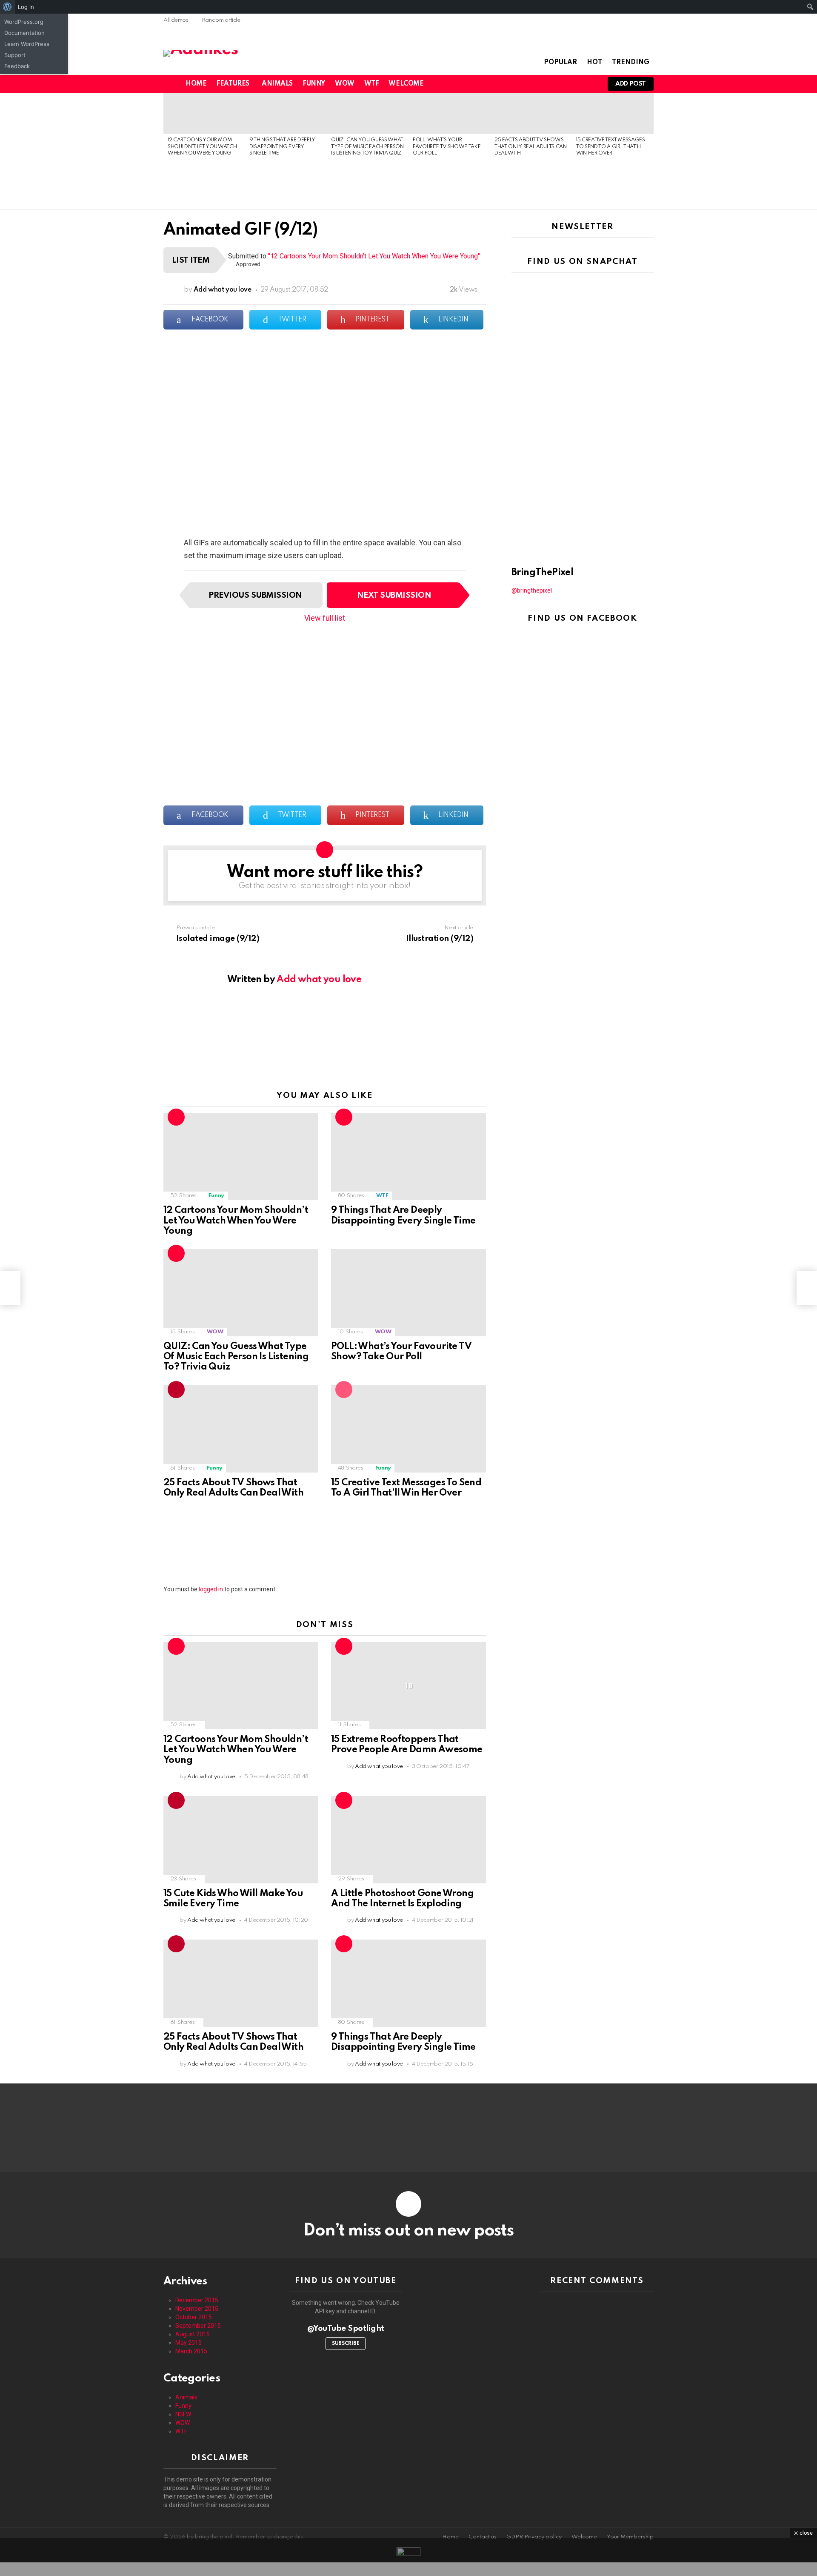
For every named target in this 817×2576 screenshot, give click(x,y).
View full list (325, 618)
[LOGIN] (590, 84)
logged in (211, 1589)
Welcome (406, 84)
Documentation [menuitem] (24, 33)
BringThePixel (542, 573)
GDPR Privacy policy (534, 2537)
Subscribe (346, 2344)
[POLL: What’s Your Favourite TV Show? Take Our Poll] (449, 113)
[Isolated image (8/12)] (10, 1288)
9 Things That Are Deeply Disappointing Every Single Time (282, 147)
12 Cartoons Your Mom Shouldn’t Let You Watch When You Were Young (202, 147)
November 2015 (197, 2309)
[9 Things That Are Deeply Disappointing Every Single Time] (286, 113)
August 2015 (193, 2334)
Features (233, 84)
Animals (277, 84)
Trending (631, 63)
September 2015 (198, 2326)
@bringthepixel (532, 590)
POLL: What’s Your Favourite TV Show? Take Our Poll (447, 147)
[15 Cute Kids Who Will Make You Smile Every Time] (241, 1840)
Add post (631, 84)
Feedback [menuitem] (17, 66)
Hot (594, 63)
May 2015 (189, 2343)
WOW (345, 84)
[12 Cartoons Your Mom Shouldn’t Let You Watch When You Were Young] (204, 113)
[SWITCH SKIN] (561, 84)
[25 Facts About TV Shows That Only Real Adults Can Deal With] (531, 113)
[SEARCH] (575, 84)
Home (196, 84)
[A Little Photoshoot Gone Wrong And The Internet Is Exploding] (408, 1840)
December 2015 (197, 2300)
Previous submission (255, 595)
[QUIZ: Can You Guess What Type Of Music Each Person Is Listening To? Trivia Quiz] (368, 113)
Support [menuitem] (15, 55)
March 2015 (191, 2351)
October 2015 (194, 2317)
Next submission (394, 595)
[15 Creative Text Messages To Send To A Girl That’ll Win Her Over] (613, 113)
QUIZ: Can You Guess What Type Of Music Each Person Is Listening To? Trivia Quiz (367, 147)
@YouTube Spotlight (346, 2328)
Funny (314, 84)
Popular (560, 63)
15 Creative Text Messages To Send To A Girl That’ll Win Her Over (611, 147)
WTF (372, 84)
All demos (176, 20)
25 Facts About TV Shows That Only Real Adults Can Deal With (531, 147)
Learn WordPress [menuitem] (27, 44)
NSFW (183, 2414)
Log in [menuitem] (26, 7)
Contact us (483, 2537)
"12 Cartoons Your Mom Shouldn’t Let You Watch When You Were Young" (374, 256)
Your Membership (630, 2537)
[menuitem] (7, 7)
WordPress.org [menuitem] (24, 22)
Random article (221, 20)
